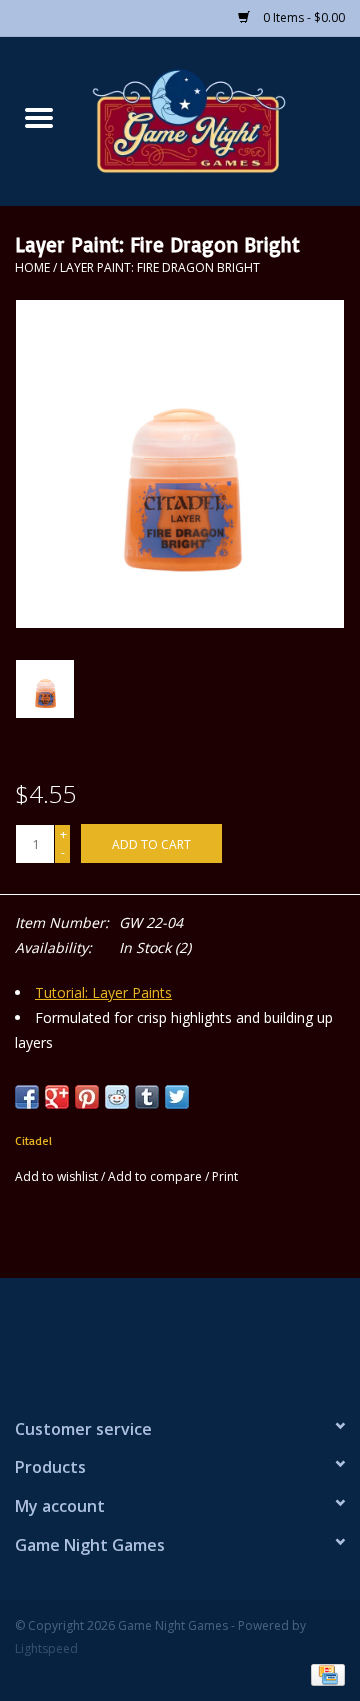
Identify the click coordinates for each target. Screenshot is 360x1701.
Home (32, 267)
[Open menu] (39, 117)
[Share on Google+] (57, 1097)
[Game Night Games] (219, 119)
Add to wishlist (58, 1176)
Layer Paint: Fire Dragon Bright (160, 267)
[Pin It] (87, 1097)
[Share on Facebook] (27, 1097)
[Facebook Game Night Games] (180, 1339)
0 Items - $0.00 (302, 17)
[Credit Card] (324, 1673)
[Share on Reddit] (117, 1097)
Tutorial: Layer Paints (103, 992)
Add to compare (156, 1176)
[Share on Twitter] (177, 1097)
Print (225, 1176)
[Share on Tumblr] (147, 1097)
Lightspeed (46, 1648)
